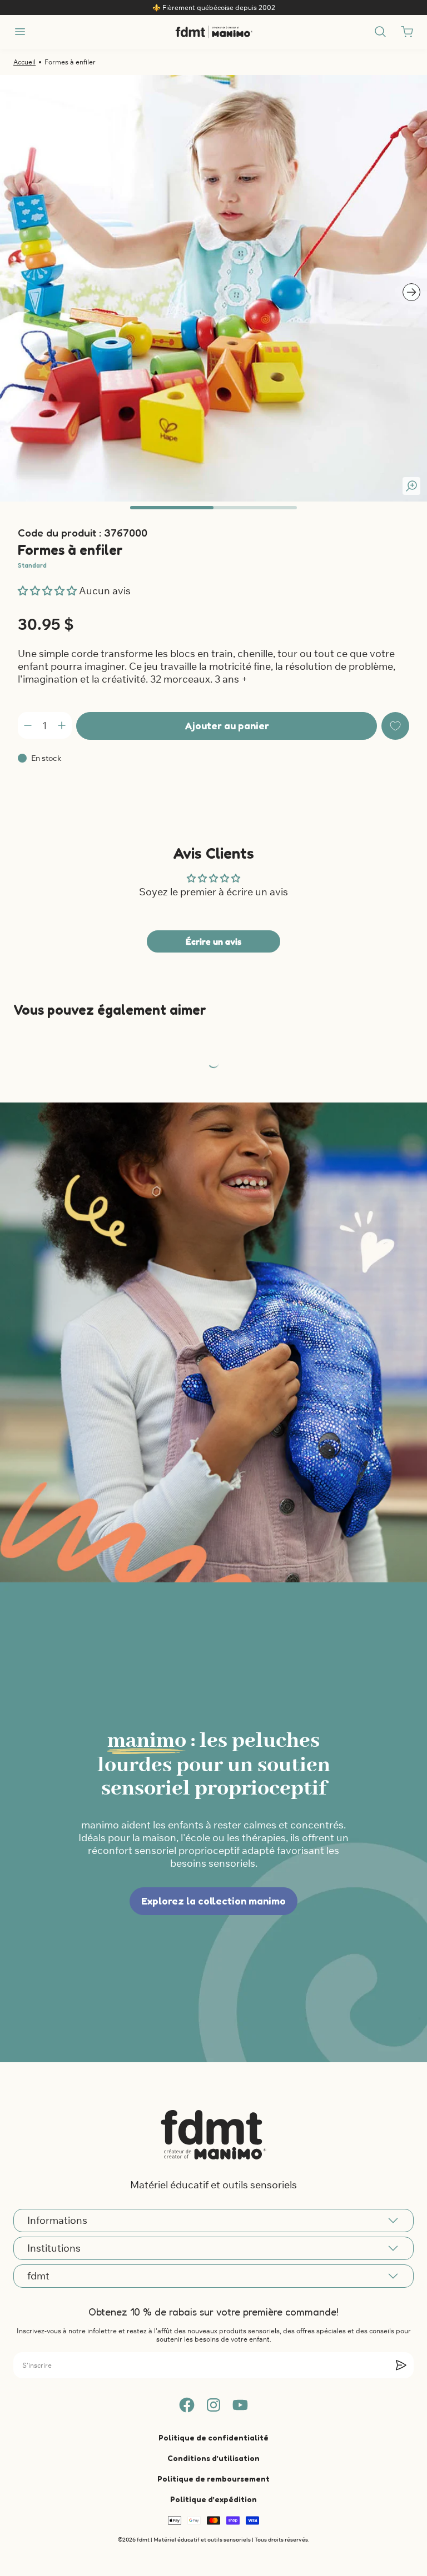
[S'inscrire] (401, 2365)
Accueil (24, 62)
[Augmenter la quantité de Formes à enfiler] (62, 725)
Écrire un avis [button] (213, 941)
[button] (48, 591)
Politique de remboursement (213, 2479)
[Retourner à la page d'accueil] (213, 2134)
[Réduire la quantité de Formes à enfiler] (28, 725)
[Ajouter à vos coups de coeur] (395, 726)
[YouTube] (240, 2405)
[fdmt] (214, 32)
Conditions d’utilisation (213, 2458)
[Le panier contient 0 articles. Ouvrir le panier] (407, 32)
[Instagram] (213, 2405)
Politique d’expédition (213, 2499)
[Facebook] (187, 2405)
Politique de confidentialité (213, 2437)
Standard (32, 565)
